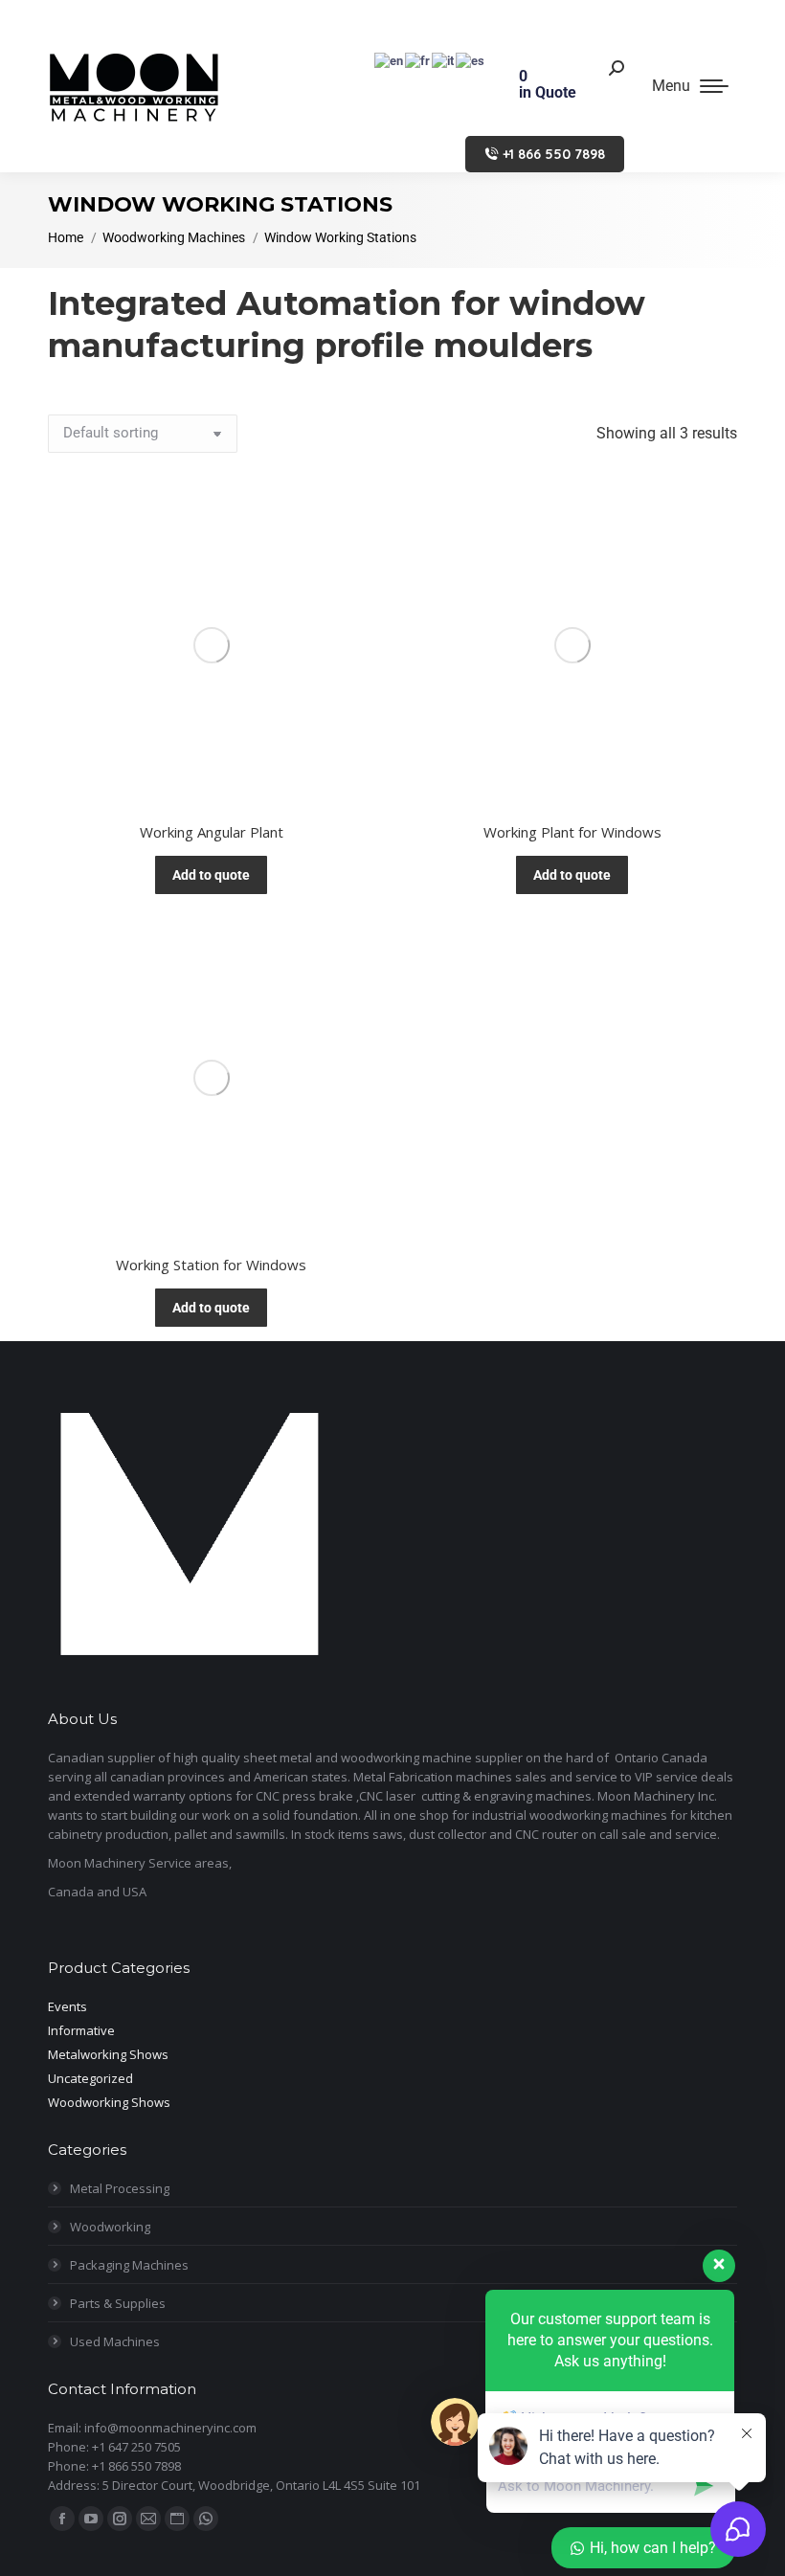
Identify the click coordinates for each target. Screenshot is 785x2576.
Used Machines (115, 2341)
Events (67, 2006)
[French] (418, 60)
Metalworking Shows (108, 2054)
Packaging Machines (129, 2265)
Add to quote (211, 875)
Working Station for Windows (211, 1265)
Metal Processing (120, 2188)
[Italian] (444, 60)
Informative (81, 2030)
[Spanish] (471, 60)
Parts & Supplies (118, 2303)
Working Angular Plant (212, 832)
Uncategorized (90, 2078)
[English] (390, 60)
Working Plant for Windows (572, 832)
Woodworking (110, 2227)
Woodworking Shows (109, 2102)
